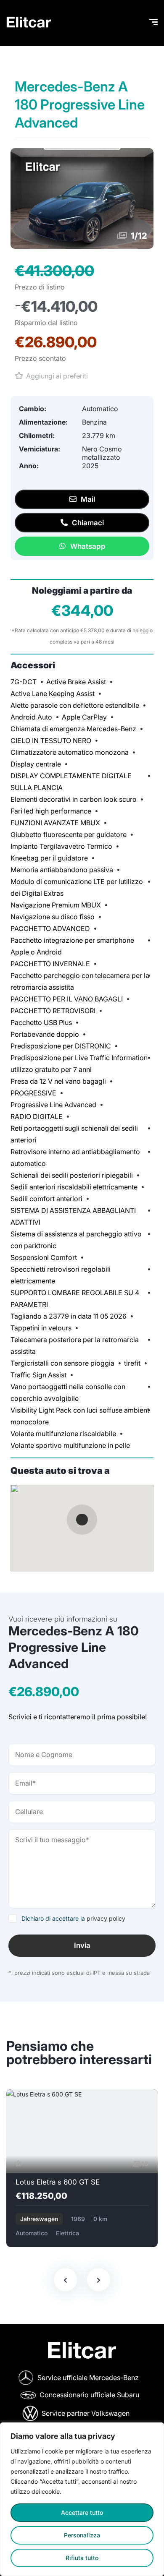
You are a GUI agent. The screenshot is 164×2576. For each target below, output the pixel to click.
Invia (82, 1945)
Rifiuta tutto (82, 2558)
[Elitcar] (29, 23)
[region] (82, 2499)
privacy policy (106, 1918)
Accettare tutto (82, 2512)
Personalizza (82, 2535)
